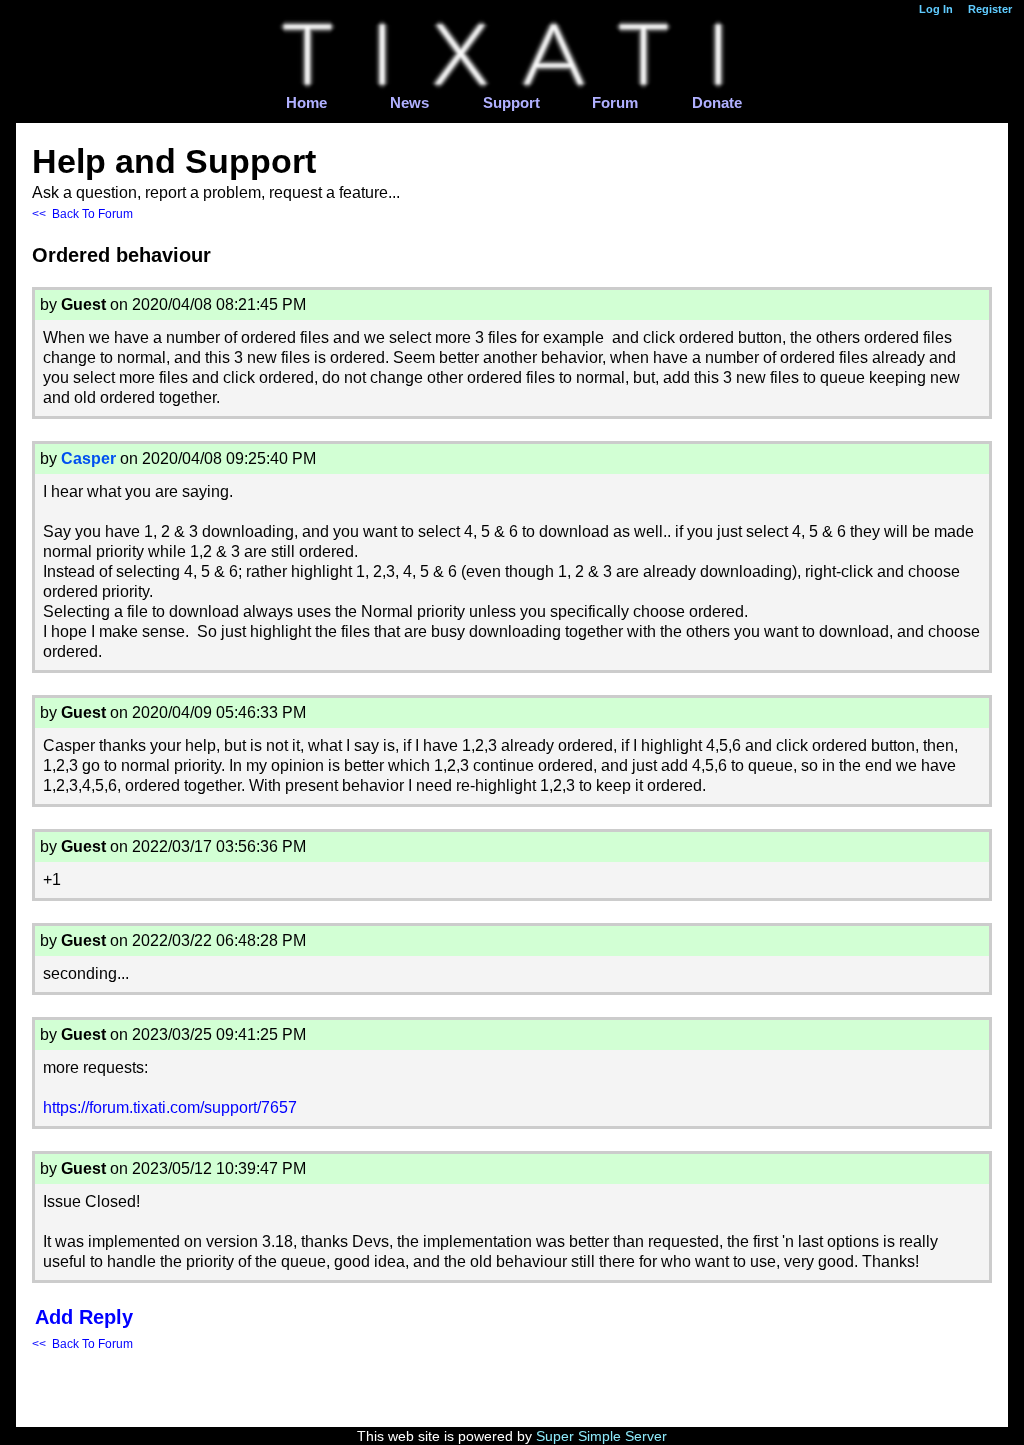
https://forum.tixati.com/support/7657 (170, 1107)
